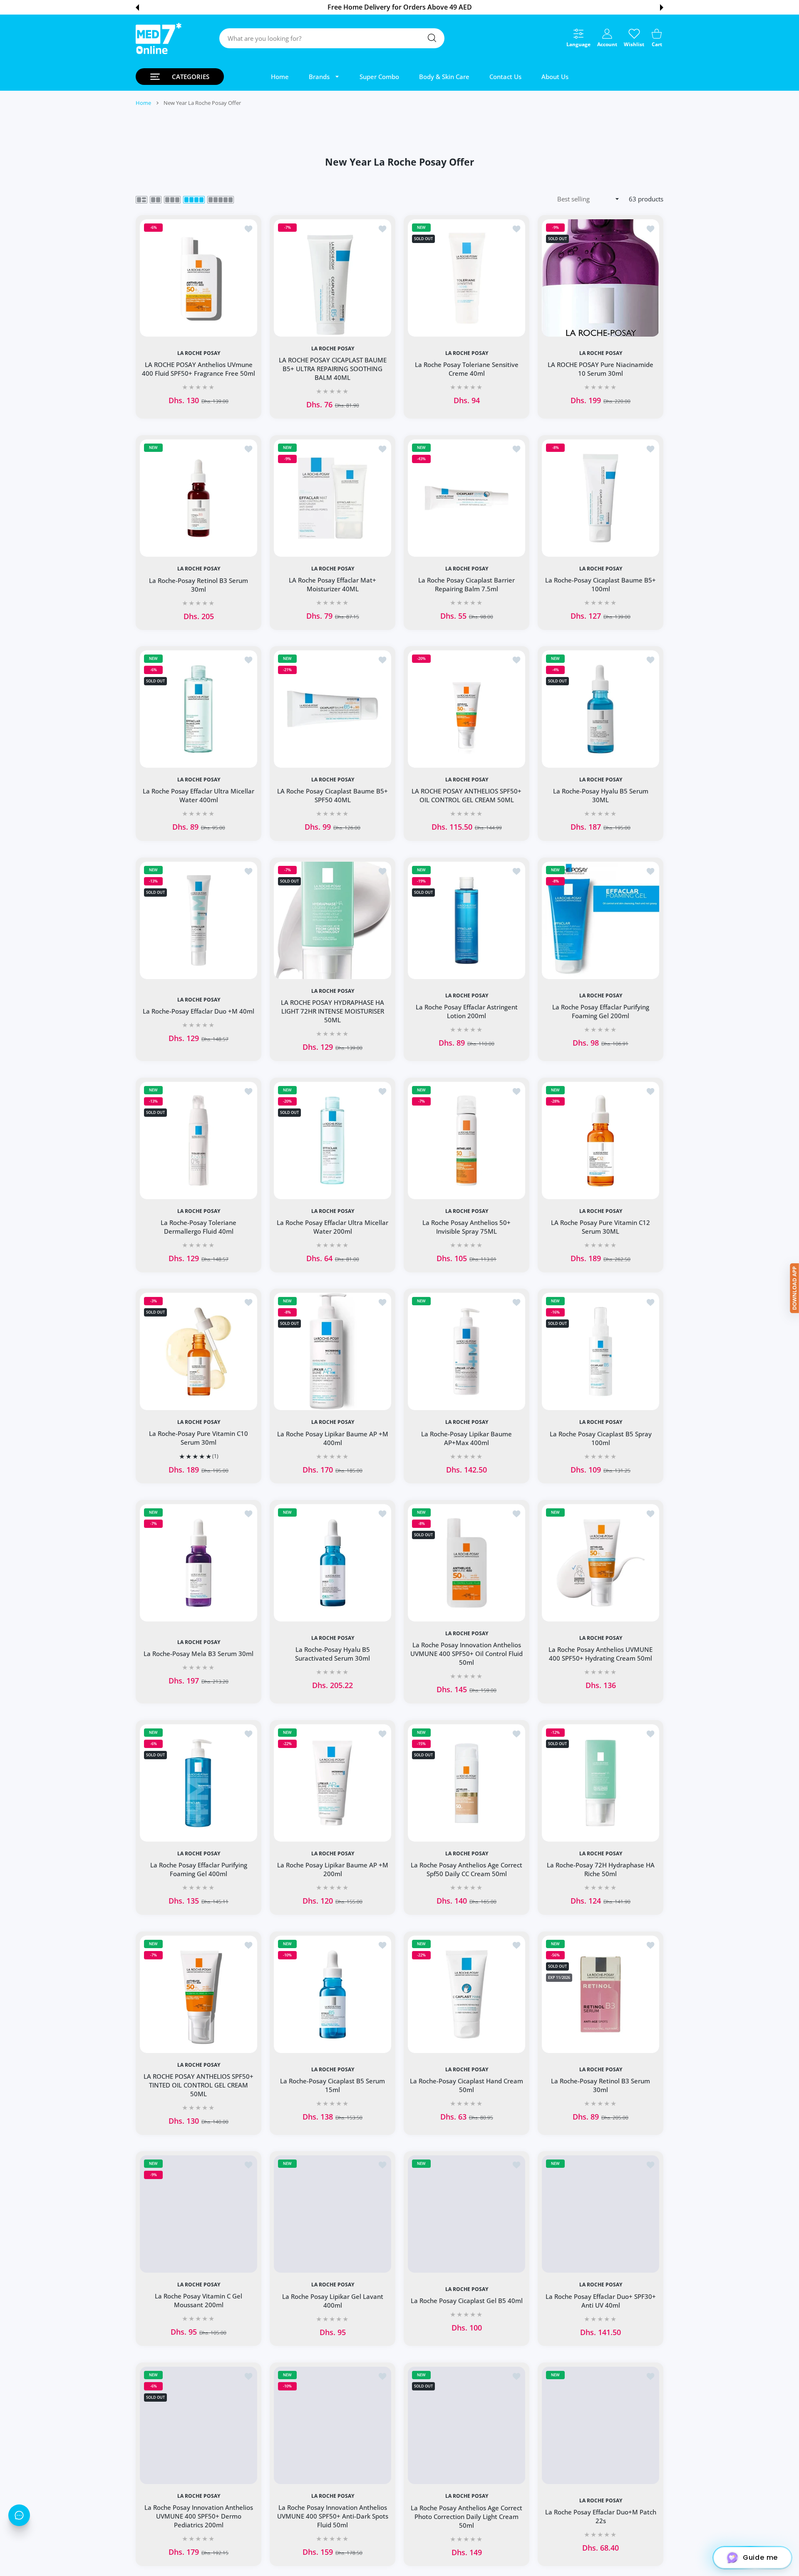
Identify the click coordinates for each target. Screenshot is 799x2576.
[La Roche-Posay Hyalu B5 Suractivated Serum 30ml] (333, 1563)
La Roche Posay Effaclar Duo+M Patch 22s (601, 2516)
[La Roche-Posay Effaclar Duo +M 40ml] (199, 920)
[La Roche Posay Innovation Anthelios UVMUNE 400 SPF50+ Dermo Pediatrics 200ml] (199, 2425)
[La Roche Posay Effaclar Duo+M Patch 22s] (600, 2425)
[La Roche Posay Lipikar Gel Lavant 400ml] (333, 2214)
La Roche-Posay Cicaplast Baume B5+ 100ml (600, 584)
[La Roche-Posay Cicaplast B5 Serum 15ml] (333, 1994)
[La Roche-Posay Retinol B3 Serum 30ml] (199, 498)
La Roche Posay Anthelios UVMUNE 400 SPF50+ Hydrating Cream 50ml (600, 1654)
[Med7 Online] (159, 38)
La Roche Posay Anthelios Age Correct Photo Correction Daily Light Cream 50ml (466, 2516)
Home (143, 103)
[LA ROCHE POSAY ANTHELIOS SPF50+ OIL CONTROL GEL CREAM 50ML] (466, 709)
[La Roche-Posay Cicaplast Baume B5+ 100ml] (600, 498)
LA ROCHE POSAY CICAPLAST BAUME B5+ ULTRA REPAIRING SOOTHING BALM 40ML (333, 369)
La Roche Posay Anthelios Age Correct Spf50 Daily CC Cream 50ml (466, 1869)
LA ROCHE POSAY (199, 353)
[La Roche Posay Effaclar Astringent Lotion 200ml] (466, 920)
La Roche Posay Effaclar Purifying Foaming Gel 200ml (601, 1011)
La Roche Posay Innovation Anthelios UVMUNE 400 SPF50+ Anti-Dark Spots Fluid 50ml (333, 2516)
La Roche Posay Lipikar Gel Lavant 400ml (333, 2301)
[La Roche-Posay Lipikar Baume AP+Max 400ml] (466, 1351)
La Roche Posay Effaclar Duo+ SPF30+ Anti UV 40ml (601, 2301)
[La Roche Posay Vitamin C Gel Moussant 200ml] (199, 2214)
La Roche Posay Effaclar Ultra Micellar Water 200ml (333, 1227)
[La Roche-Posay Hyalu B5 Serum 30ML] (600, 709)
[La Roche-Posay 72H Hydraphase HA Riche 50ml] (600, 1783)
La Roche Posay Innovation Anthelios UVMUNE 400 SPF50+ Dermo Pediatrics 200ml (199, 2516)
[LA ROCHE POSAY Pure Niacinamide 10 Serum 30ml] (600, 278)
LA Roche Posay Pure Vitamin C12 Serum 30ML (600, 1227)
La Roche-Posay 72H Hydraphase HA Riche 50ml (601, 1869)
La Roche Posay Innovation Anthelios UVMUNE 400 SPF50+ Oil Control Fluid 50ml (466, 1654)
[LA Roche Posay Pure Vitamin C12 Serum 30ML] (600, 1140)
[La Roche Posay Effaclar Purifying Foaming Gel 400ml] (199, 1783)
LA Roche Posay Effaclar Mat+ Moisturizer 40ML (333, 584)
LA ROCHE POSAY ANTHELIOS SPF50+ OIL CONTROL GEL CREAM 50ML (466, 796)
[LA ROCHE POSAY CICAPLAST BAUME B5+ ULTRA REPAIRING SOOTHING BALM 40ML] (333, 278)
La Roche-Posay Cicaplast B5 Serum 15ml (333, 2085)
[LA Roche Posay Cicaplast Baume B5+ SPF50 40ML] (333, 709)
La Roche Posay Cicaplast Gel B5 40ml (467, 2301)
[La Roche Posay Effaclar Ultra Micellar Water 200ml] (333, 1140)
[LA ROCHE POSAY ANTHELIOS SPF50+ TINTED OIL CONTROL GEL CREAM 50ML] (199, 1994)
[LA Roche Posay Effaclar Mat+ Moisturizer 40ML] (333, 498)
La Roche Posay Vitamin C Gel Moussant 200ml (199, 2301)
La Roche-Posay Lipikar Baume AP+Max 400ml (466, 1438)
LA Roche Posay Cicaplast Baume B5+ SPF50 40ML (333, 796)
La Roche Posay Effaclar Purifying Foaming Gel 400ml (199, 1869)
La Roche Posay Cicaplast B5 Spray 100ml (601, 1438)
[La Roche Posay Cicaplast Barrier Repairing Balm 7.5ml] (466, 498)
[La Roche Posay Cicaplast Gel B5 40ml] (466, 2214)
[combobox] (332, 38)
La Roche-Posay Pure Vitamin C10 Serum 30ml (199, 1438)
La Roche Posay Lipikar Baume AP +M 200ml (333, 1869)
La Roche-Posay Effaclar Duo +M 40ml (199, 1011)
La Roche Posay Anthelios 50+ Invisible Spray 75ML (466, 1227)
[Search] (432, 38)
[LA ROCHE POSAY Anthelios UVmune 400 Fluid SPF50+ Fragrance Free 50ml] (199, 278)
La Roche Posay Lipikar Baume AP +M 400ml (333, 1438)
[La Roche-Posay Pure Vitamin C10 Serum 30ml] (199, 1351)
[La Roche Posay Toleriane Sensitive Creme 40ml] (466, 278)
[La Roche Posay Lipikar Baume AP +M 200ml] (333, 1783)
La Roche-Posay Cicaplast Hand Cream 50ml (466, 2085)
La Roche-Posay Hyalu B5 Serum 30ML (601, 796)
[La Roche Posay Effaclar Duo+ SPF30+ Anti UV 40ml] (600, 2214)
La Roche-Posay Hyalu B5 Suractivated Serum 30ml (333, 1654)
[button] (137, 7)
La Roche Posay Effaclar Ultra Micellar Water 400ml (199, 796)
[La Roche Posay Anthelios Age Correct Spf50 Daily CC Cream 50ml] (466, 1783)
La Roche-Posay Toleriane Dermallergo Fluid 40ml (199, 1227)
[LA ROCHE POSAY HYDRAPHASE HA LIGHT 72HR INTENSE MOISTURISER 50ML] (333, 920)
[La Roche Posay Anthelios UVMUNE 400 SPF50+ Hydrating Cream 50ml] (600, 1563)
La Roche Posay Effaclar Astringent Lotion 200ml (467, 1011)
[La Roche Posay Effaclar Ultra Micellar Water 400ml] (199, 709)
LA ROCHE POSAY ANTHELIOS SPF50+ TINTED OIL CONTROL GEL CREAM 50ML (199, 2085)
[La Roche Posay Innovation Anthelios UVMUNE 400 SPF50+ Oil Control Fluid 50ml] (466, 1563)
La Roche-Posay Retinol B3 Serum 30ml (199, 584)
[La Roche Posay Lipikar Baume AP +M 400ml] (333, 1351)
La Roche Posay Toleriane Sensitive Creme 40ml (467, 369)
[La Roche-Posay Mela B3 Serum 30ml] (199, 1563)
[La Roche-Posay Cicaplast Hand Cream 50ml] (466, 1994)
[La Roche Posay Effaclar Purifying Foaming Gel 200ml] (600, 920)
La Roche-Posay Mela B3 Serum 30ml (199, 1654)
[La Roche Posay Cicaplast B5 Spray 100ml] (600, 1351)
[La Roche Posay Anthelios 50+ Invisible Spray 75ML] (466, 1140)
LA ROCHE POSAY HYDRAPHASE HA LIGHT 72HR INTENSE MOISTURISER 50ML (333, 1011)
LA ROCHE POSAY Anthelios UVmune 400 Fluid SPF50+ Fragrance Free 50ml (199, 369)
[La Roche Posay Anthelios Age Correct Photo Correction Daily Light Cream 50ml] (466, 2425)
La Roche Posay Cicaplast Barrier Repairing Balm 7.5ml (466, 584)
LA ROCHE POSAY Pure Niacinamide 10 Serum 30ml (600, 369)
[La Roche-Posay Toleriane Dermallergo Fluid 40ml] (199, 1140)
